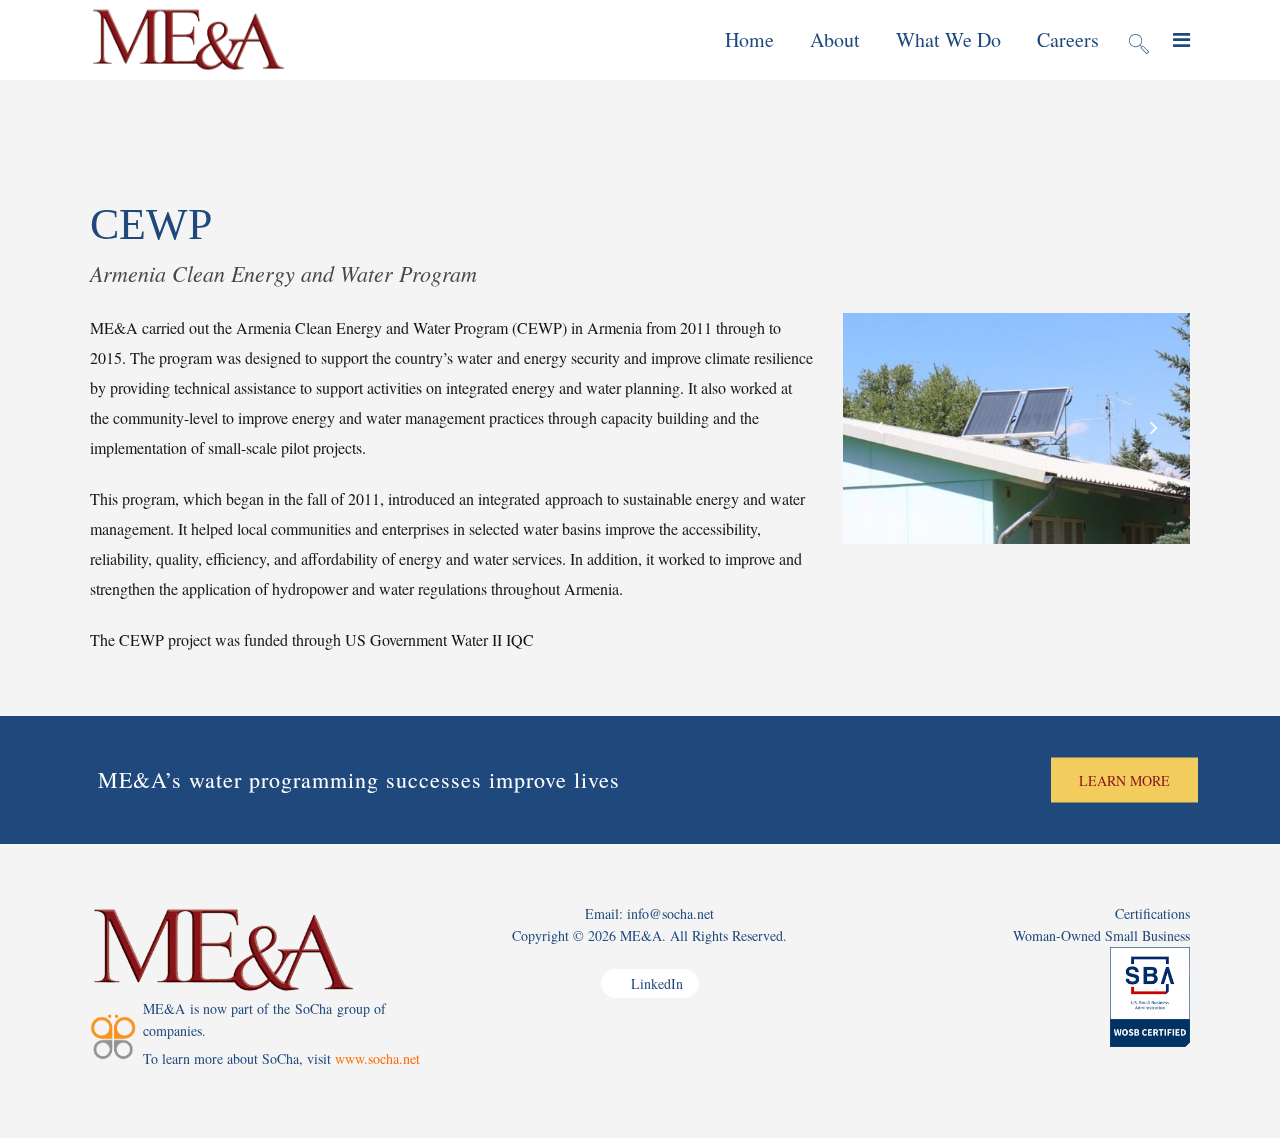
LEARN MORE (1124, 780)
